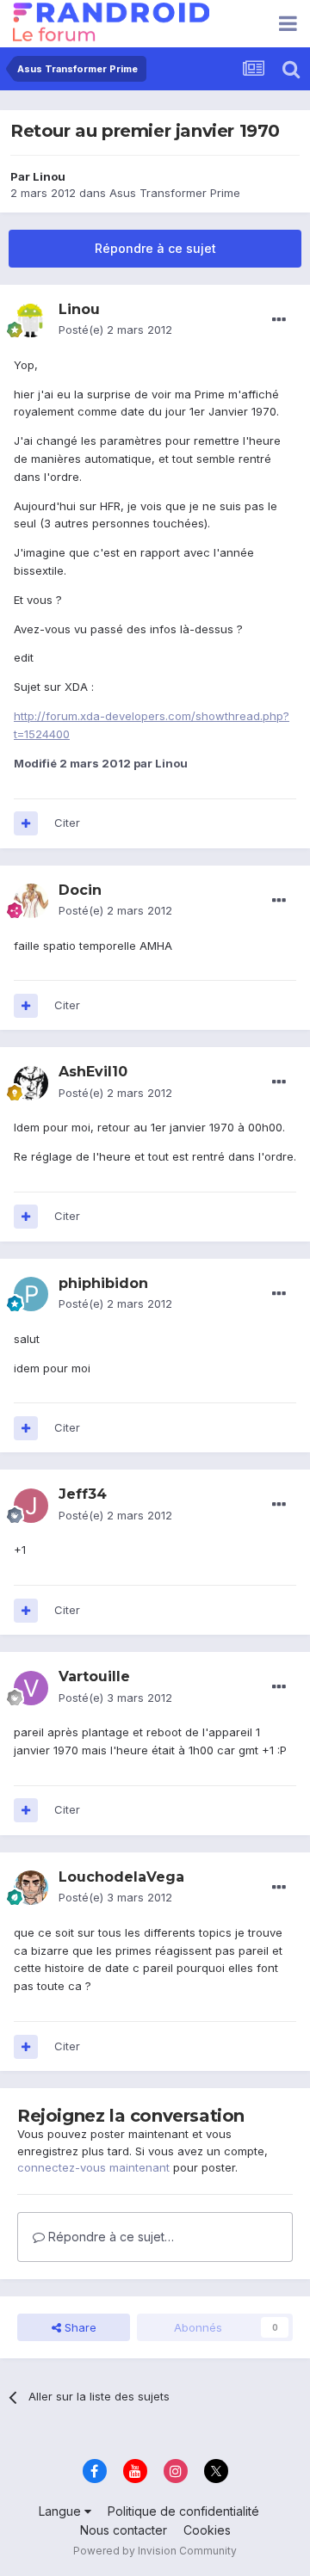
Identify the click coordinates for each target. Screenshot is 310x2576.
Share (79, 2327)
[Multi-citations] (26, 823)
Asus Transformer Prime (175, 193)
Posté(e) (115, 330)
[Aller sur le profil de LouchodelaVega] (31, 1888)
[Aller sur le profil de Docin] (31, 901)
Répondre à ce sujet (155, 248)
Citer (67, 823)
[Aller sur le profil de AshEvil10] (31, 1083)
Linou (49, 176)
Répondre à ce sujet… (109, 2237)
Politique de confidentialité (183, 2511)
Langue (62, 2511)
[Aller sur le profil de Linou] (31, 320)
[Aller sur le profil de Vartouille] (31, 1688)
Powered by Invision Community (155, 2551)
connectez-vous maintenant (93, 2167)
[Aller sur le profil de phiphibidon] (31, 1294)
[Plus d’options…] (279, 320)
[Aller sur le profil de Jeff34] (31, 1506)
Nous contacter (124, 2530)
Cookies (207, 2530)
